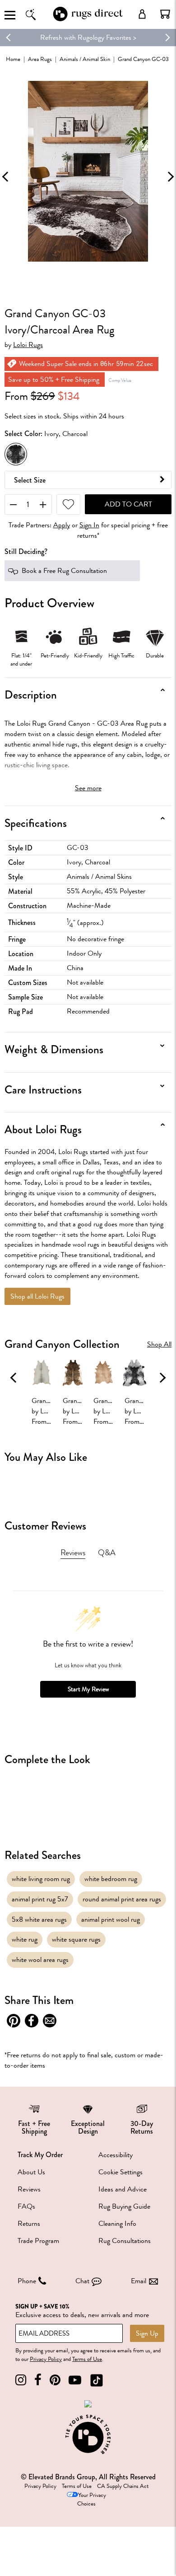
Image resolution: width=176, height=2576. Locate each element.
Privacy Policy (46, 2359)
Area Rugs (40, 59)
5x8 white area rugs (39, 1919)
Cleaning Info (117, 2224)
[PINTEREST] (55, 2380)
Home (13, 59)
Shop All (159, 1344)
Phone (27, 2281)
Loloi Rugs (28, 345)
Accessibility (116, 2155)
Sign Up (147, 2333)
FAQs (26, 2206)
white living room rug (41, 1879)
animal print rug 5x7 (40, 1899)
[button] (165, 14)
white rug (25, 1939)
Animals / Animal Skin (85, 59)
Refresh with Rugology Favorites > (88, 38)
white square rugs (76, 1939)
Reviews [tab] (73, 1553)
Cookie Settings (120, 2172)
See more (88, 788)
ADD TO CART (128, 504)
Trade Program (38, 2241)
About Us (31, 2172)
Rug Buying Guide (124, 2206)
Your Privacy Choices (92, 2499)
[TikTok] (97, 2380)
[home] (88, 20)
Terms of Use (87, 2359)
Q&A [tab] (107, 1553)
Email (139, 2281)
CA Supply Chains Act (123, 2486)
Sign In (89, 525)
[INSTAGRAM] (21, 2380)
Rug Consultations (125, 2241)
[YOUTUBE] (75, 2380)
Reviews (29, 2189)
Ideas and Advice (123, 2189)
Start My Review (88, 1689)
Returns (29, 2224)
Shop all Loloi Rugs (37, 1296)
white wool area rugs (40, 1960)
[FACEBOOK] (38, 2380)
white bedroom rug (111, 1879)
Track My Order (40, 2155)
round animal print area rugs (122, 1899)
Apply (62, 525)
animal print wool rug (111, 1919)
